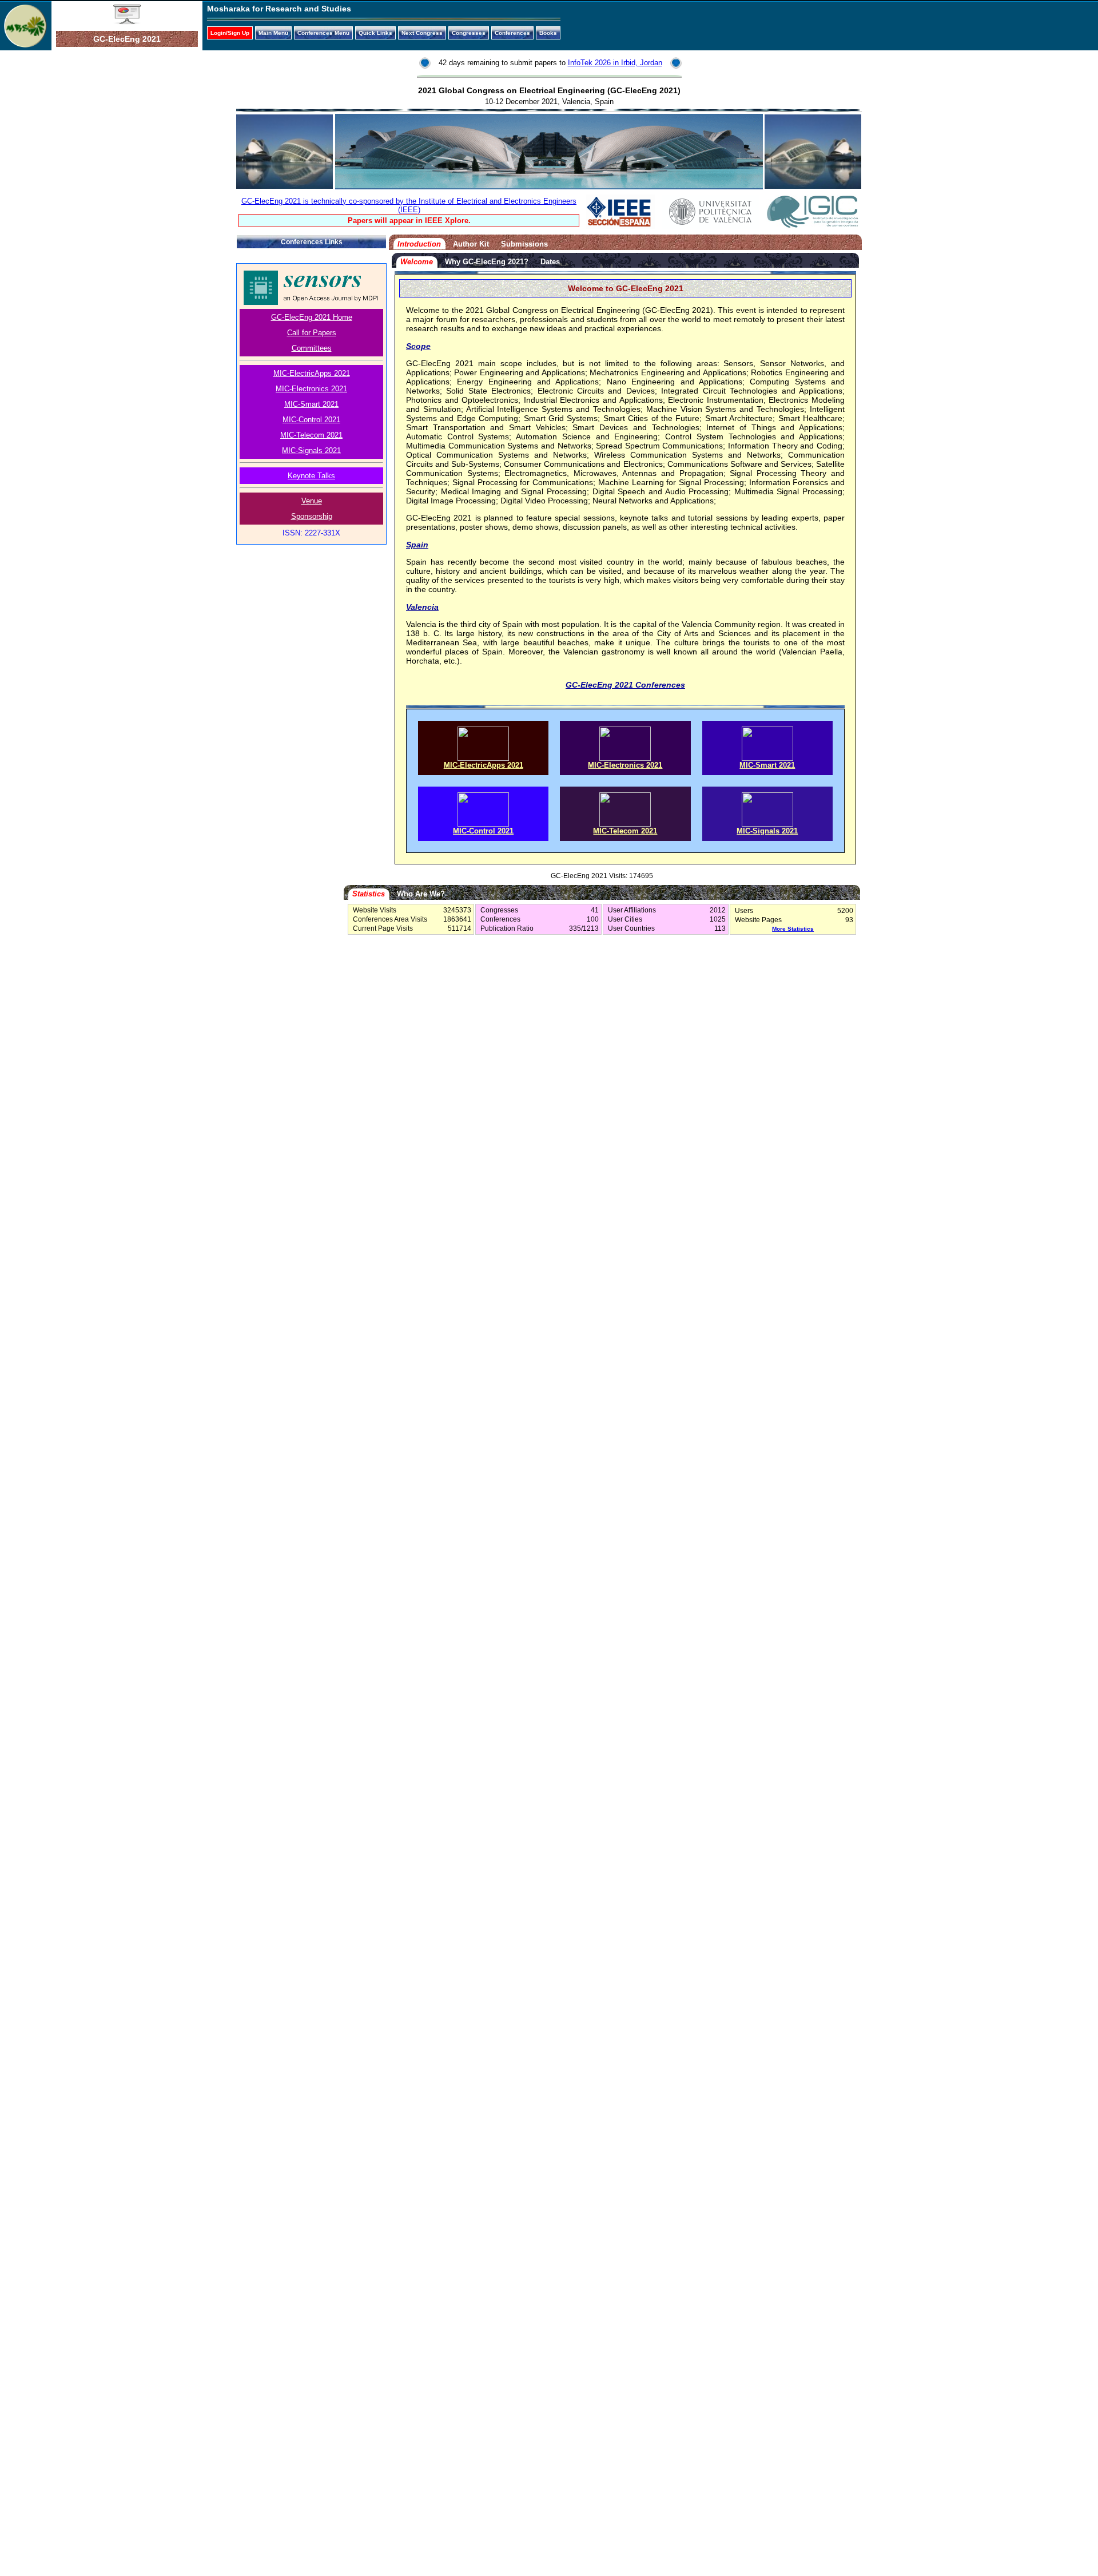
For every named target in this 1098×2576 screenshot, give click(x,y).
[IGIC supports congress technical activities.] (813, 226)
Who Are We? (421, 894)
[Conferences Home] (127, 22)
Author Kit (471, 244)
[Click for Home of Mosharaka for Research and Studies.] (25, 45)
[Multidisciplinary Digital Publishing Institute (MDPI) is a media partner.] (311, 302)
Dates (550, 262)
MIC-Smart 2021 (311, 404)
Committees (312, 348)
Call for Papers (312, 333)
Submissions (524, 244)
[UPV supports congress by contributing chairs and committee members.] (710, 226)
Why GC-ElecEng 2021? (487, 262)
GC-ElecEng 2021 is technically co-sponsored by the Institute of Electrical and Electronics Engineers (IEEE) (409, 205)
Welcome (417, 262)
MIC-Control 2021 (311, 420)
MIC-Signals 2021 (311, 450)
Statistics (369, 894)
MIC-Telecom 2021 (311, 435)
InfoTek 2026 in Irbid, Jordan (615, 63)
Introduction (419, 244)
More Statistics (793, 929)
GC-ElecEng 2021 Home (312, 317)
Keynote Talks (311, 476)
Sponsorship (312, 516)
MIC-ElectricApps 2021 (312, 373)
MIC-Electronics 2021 (311, 389)
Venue (312, 501)
